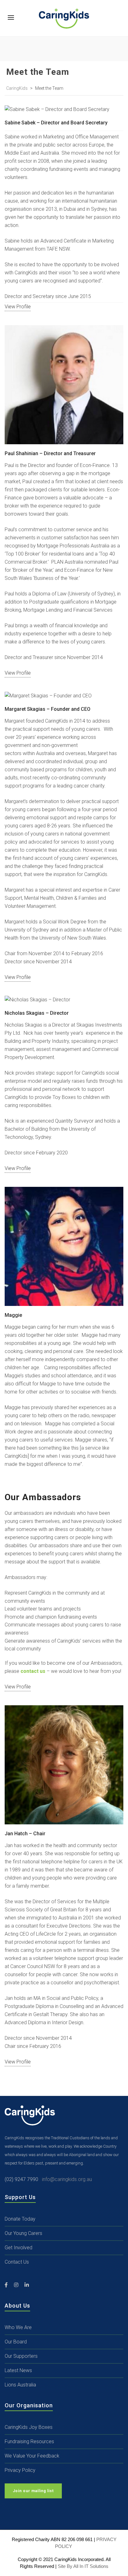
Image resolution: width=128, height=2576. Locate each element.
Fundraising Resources (29, 2441)
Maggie (13, 1315)
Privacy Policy (20, 2470)
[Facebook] (6, 2285)
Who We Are (18, 2327)
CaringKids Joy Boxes (29, 2427)
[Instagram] (16, 2285)
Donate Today (20, 2219)
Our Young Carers (23, 2233)
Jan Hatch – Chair (25, 1834)
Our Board (16, 2342)
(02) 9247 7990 (23, 2179)
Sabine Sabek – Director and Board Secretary (56, 123)
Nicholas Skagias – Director (37, 1013)
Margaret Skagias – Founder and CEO (48, 709)
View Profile (64, 109)
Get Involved (18, 2248)
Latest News (18, 2370)
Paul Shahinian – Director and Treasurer (50, 453)
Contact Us (17, 2262)
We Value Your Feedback (32, 2456)
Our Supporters (21, 2356)
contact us (33, 1671)
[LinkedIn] (27, 2285)
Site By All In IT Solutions (83, 2566)
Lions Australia (20, 2385)
